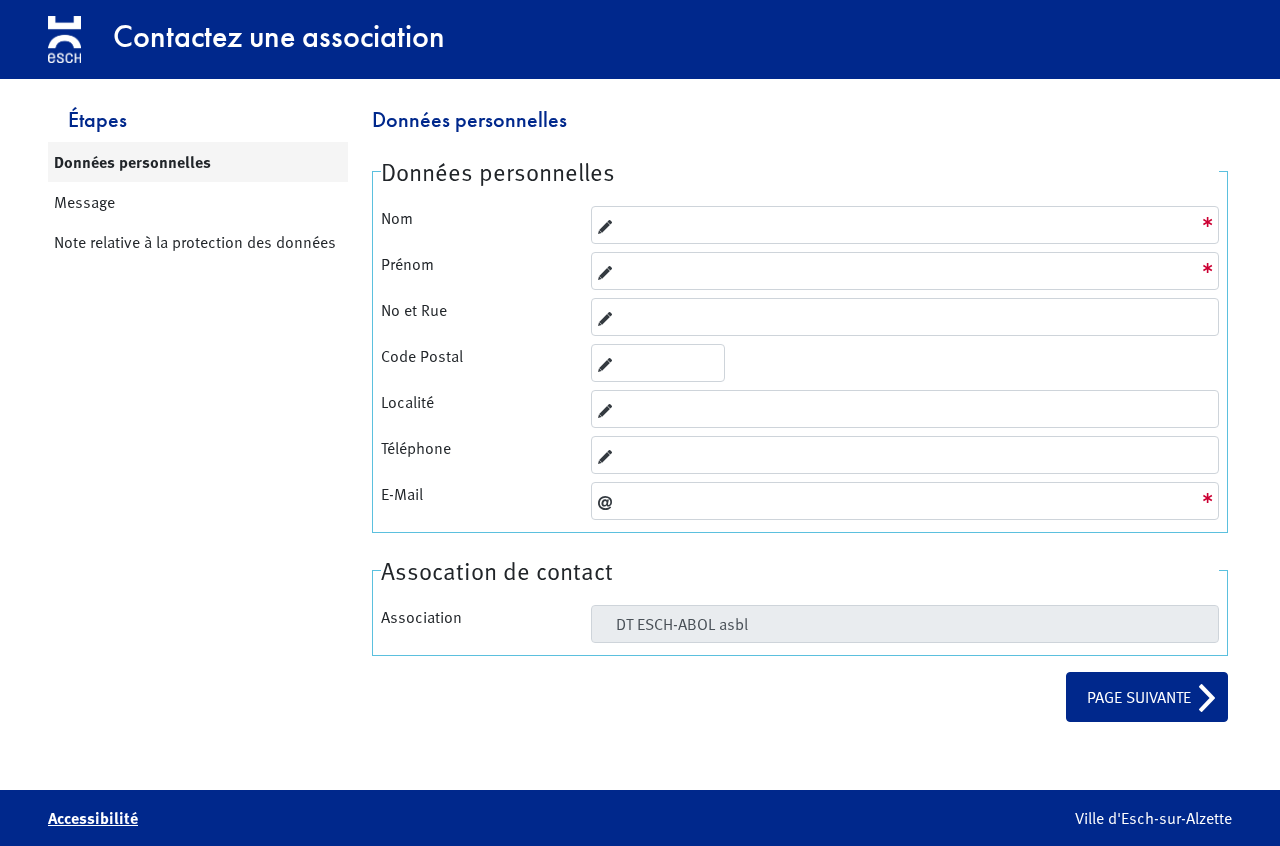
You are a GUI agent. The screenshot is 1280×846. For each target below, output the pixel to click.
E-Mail (402, 494)
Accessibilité (93, 818)
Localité (407, 402)
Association (421, 617)
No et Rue (414, 310)
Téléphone (416, 448)
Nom (397, 218)
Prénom (407, 264)
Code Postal (422, 356)
